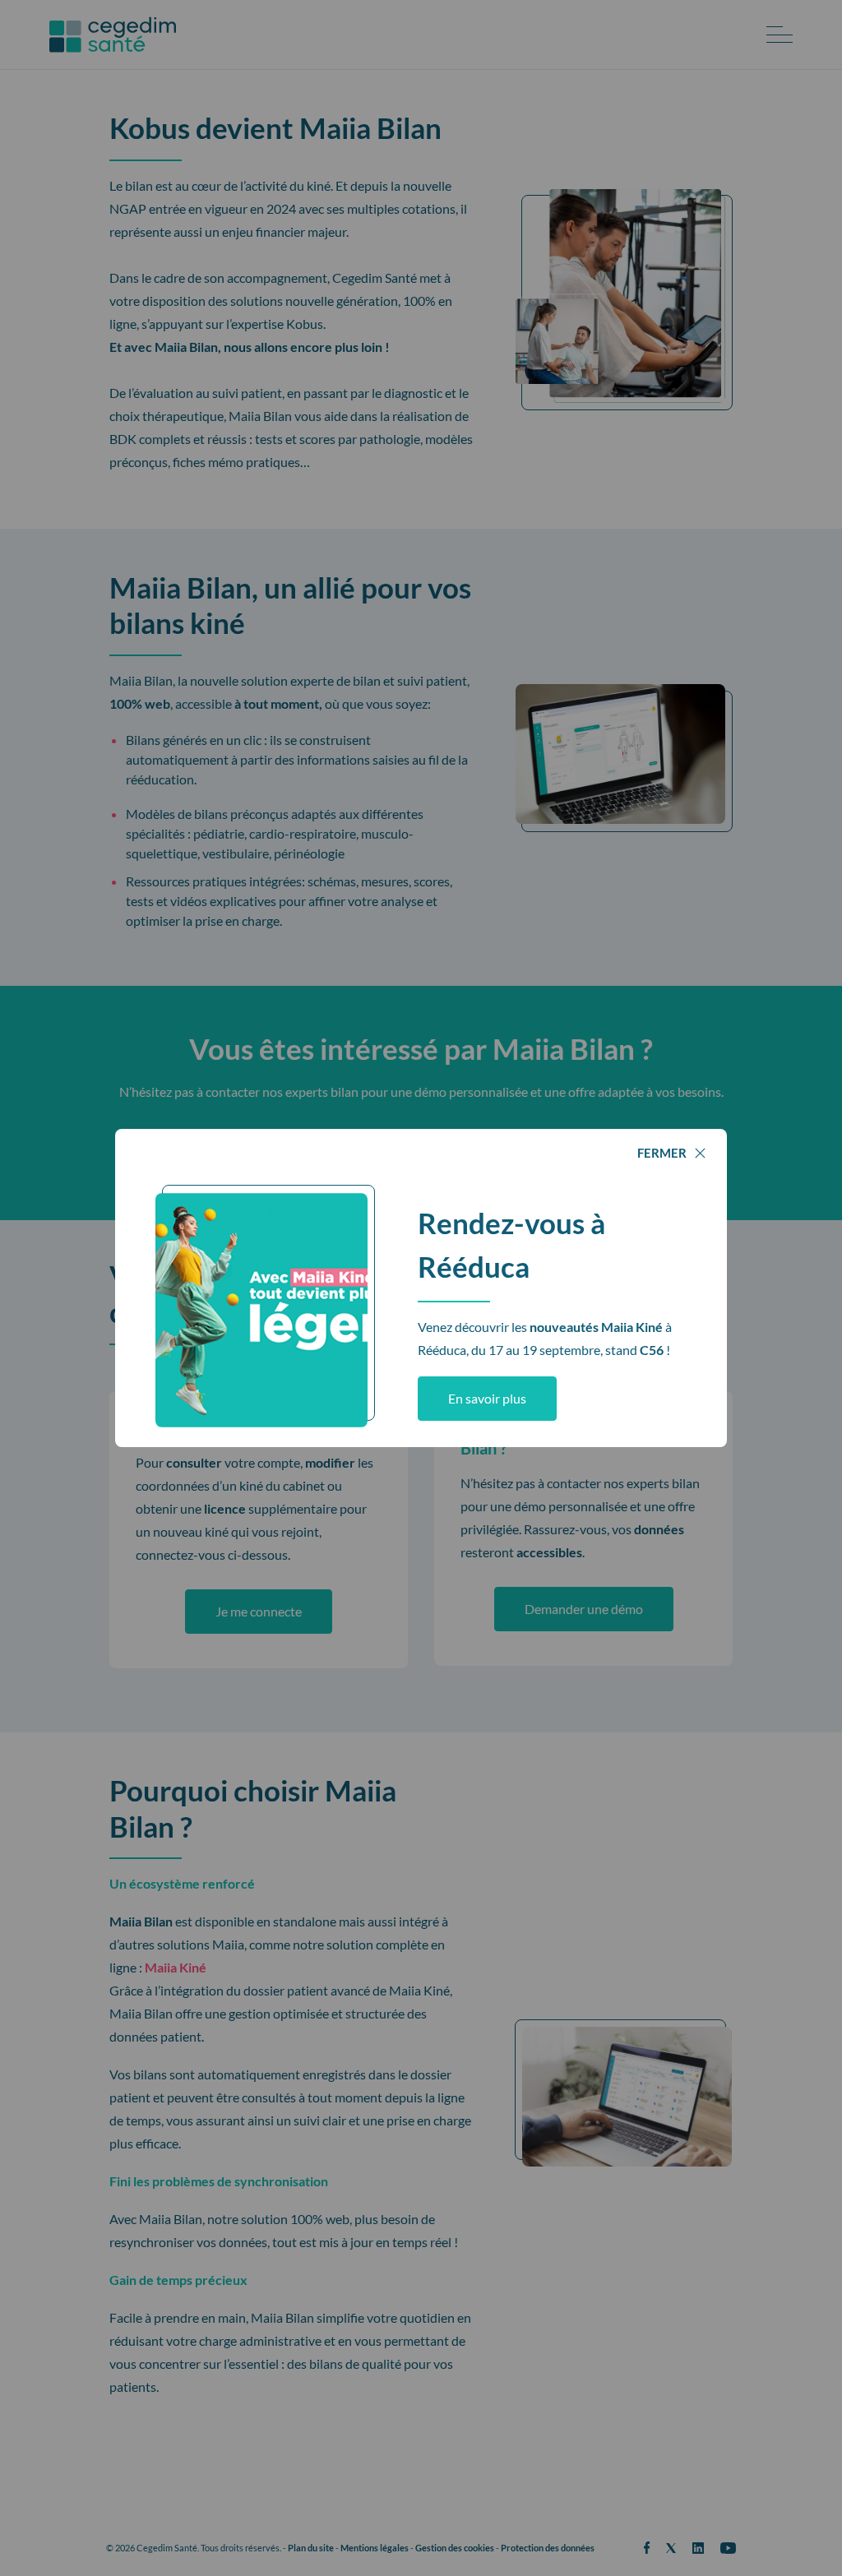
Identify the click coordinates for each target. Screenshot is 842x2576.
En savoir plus (487, 1398)
